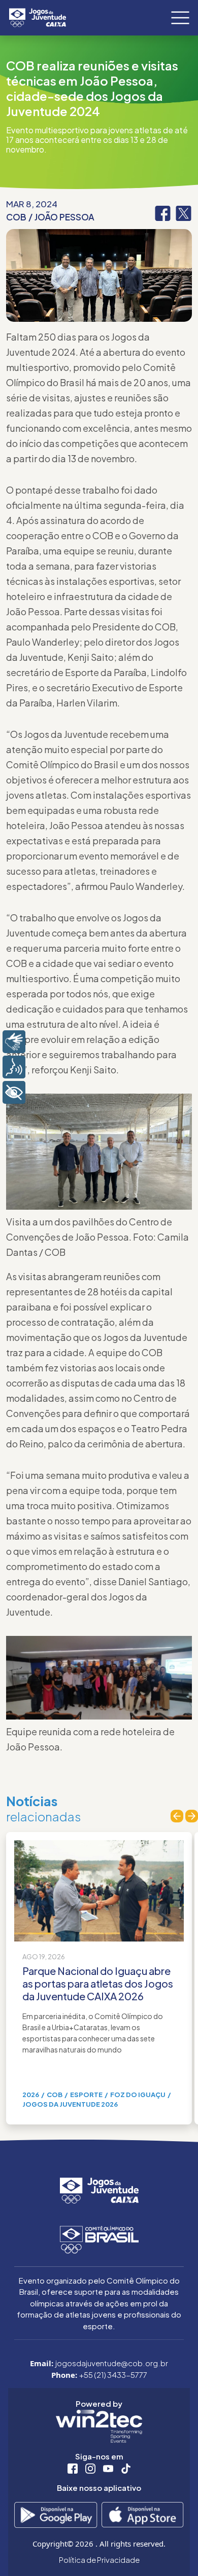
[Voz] (14, 1067)
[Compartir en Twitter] (184, 212)
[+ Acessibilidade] (14, 1092)
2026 (31, 2095)
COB (16, 217)
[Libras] (14, 1042)
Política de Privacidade (99, 2560)
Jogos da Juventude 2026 (70, 2104)
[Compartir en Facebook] (163, 212)
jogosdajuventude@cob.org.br (112, 2363)
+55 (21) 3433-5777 (113, 2375)
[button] (177, 1816)
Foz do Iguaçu (138, 2095)
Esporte (86, 2095)
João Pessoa (64, 217)
